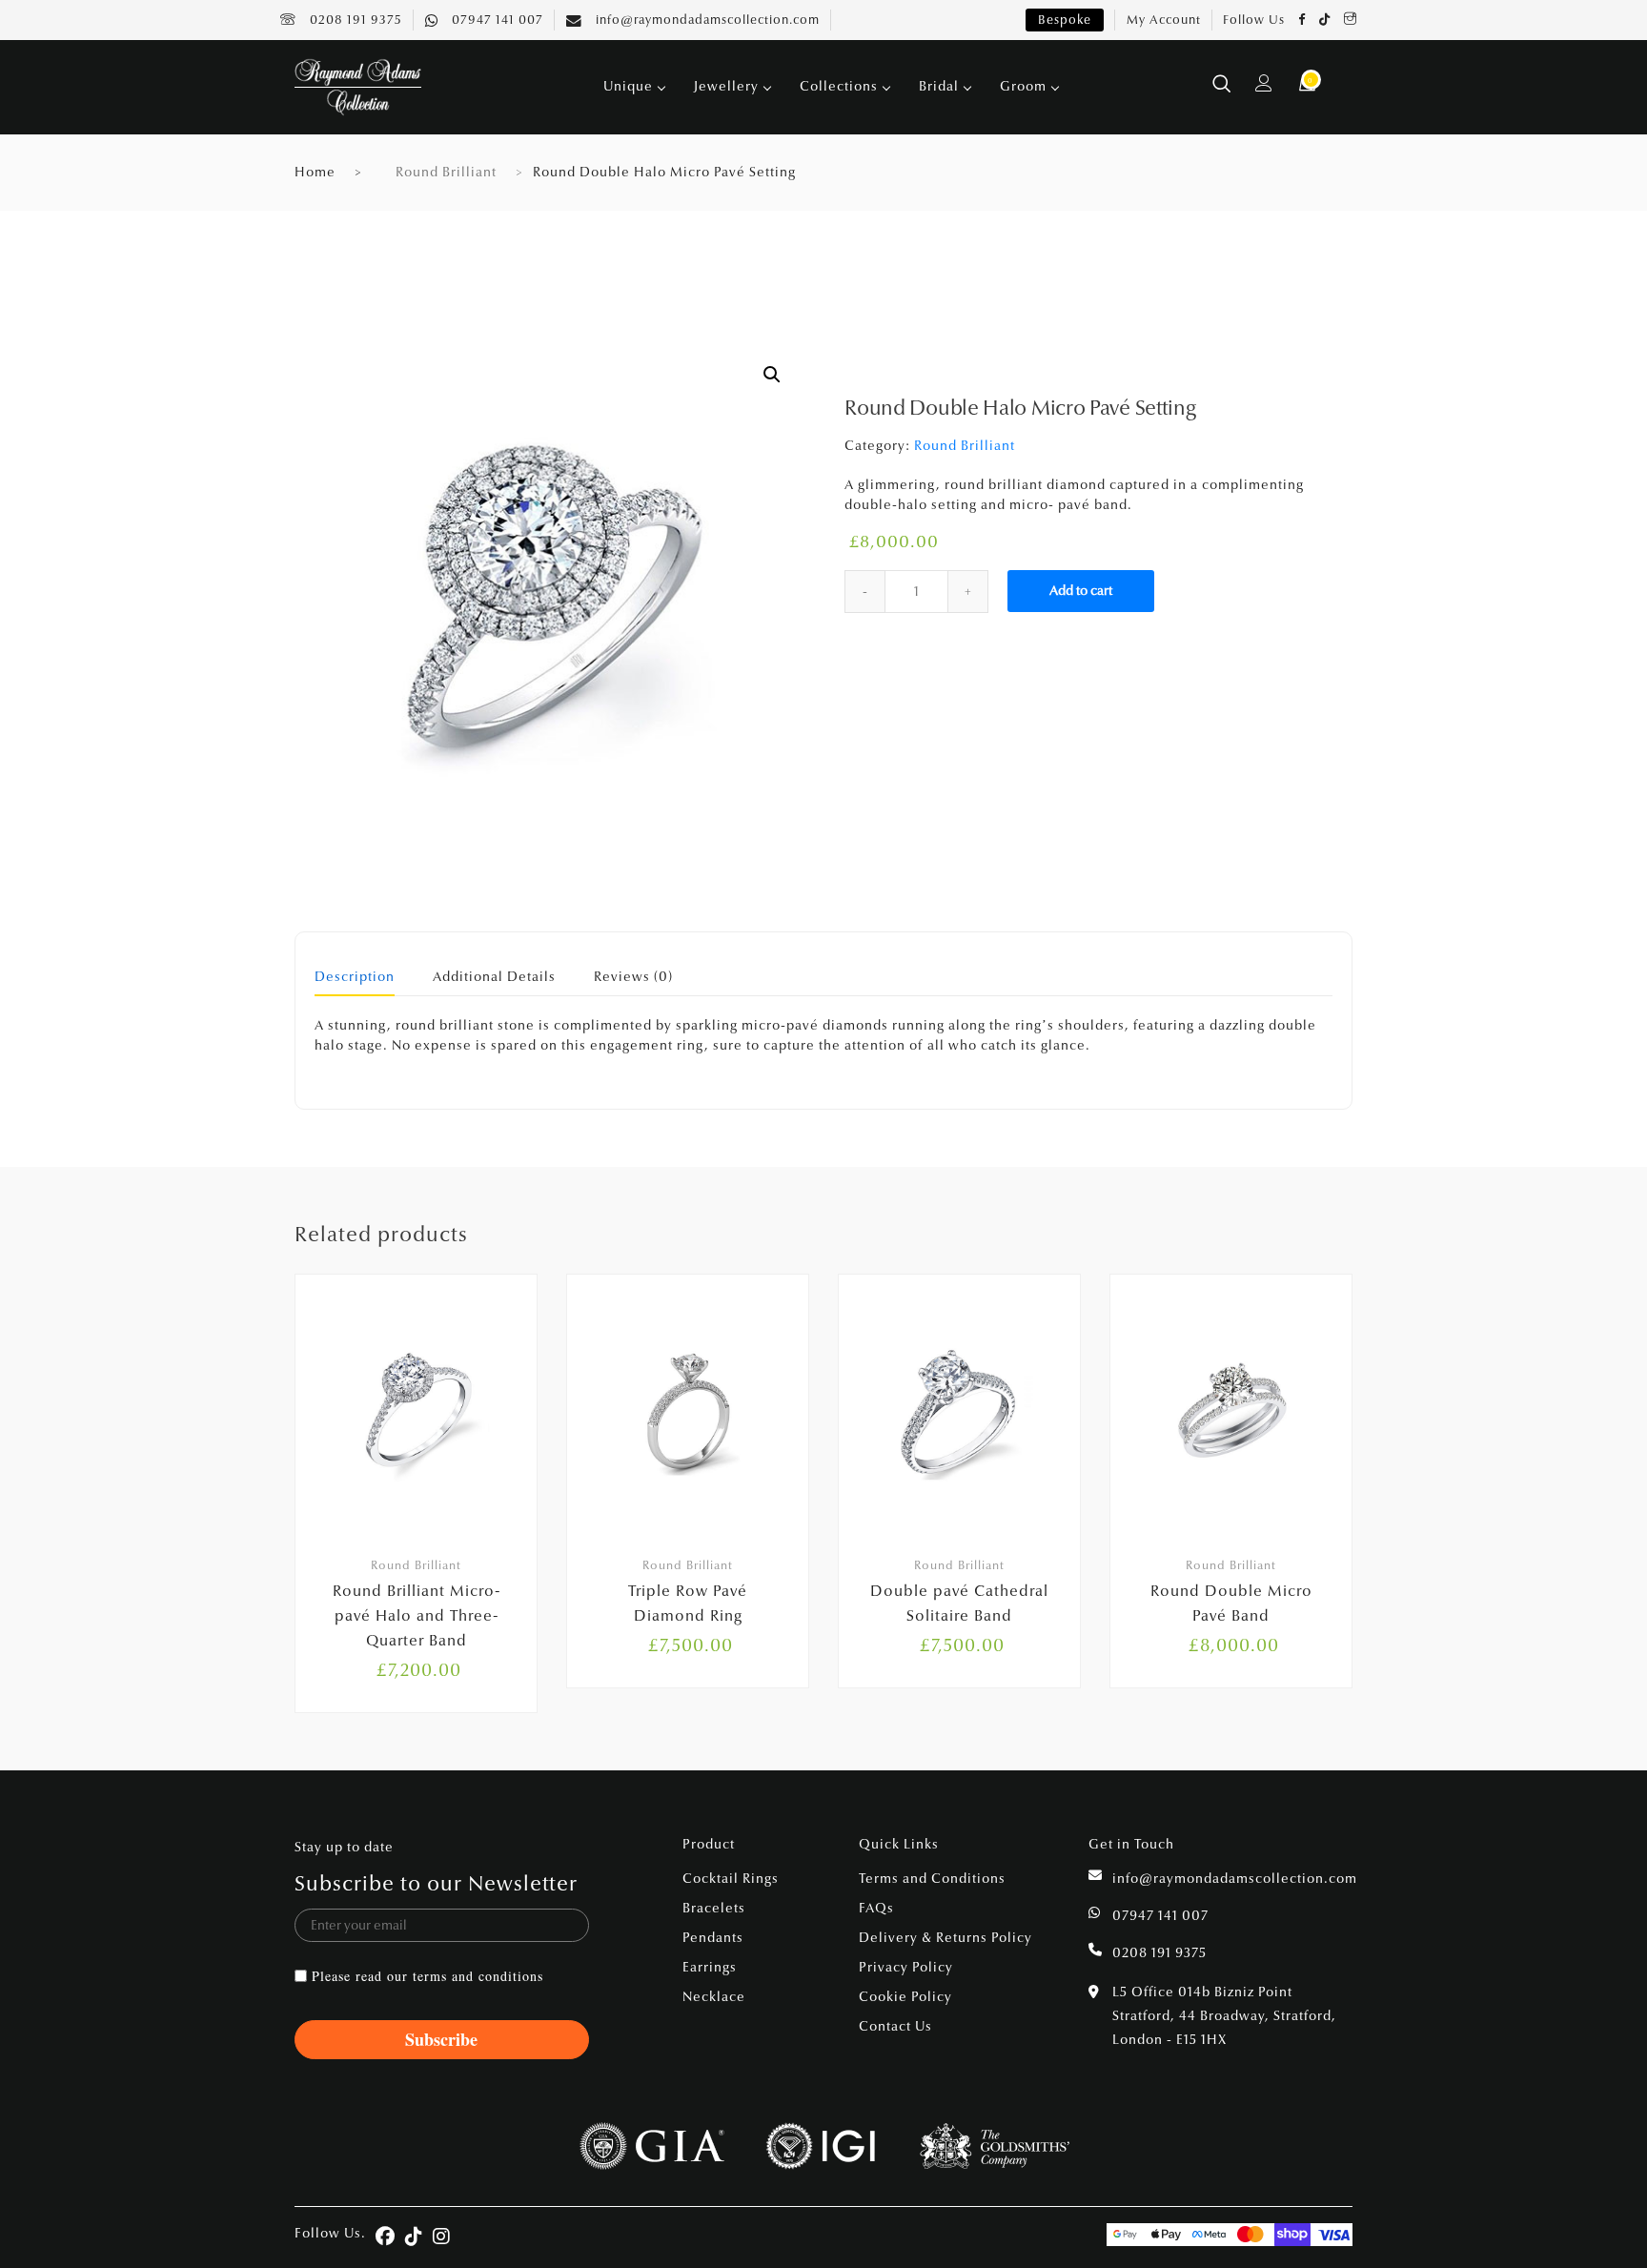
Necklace (714, 1997)
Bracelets (714, 1908)
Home (315, 172)
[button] (772, 375)
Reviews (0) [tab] (633, 978)
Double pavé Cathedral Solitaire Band (959, 1603)
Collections (839, 86)
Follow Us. (330, 2233)
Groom (1023, 86)
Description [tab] (355, 978)
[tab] (355, 983)
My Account (1164, 20)
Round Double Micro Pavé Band (1231, 1603)
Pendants (713, 1938)
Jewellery (726, 86)
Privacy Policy (906, 1967)
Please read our (427, 1976)
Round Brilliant (446, 172)
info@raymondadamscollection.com (706, 20)
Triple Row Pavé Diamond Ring (688, 1603)
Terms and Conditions (932, 1879)
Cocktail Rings (731, 1879)
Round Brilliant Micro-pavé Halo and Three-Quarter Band (417, 1615)
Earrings (710, 1967)
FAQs (876, 1908)
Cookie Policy (905, 1997)
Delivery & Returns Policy (945, 1938)
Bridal (939, 86)
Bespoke (1065, 20)
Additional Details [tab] (494, 978)
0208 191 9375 (354, 20)
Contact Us (895, 2026)
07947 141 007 (496, 20)
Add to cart (1081, 591)
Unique (628, 86)
